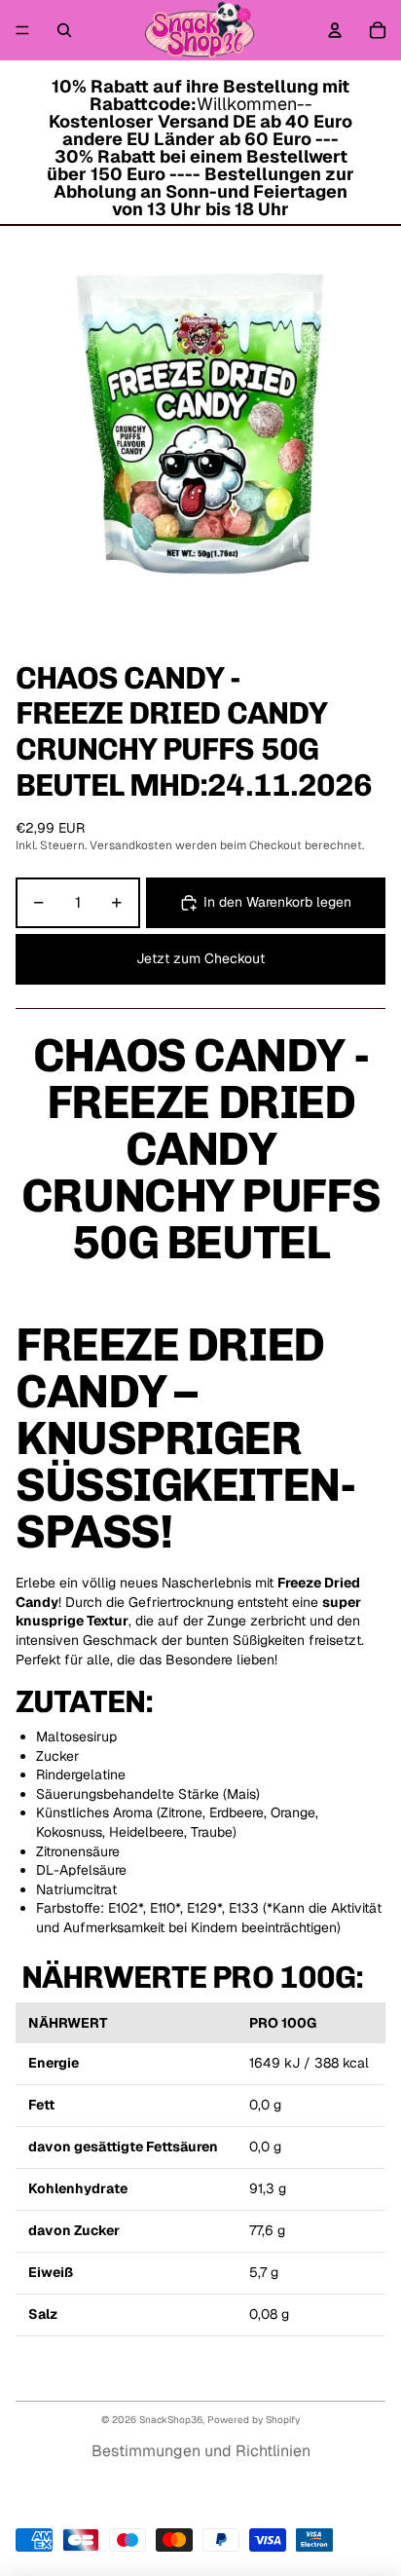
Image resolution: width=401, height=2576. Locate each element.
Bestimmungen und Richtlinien (201, 2451)
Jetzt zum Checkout (200, 958)
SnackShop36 (171, 2420)
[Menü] (22, 30)
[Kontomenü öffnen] (335, 30)
